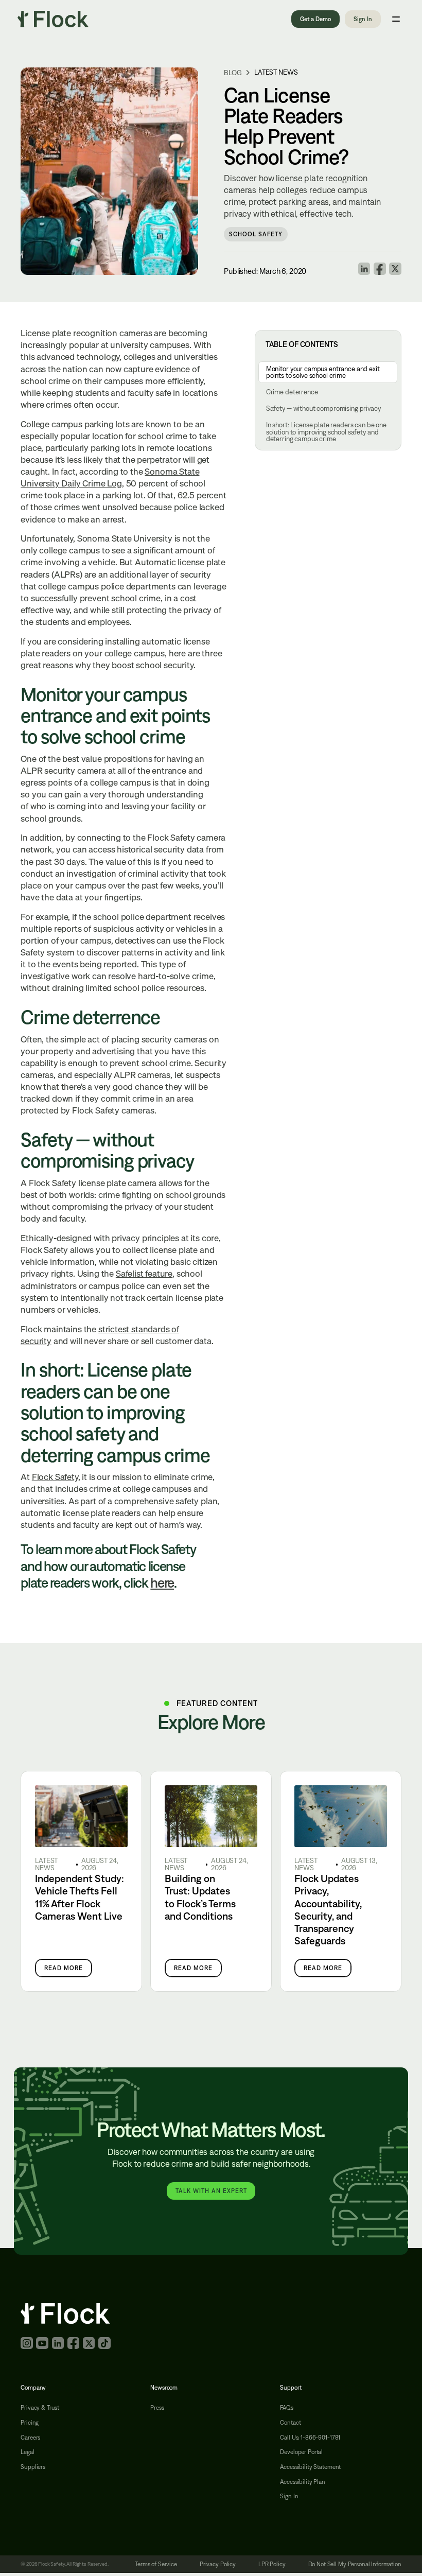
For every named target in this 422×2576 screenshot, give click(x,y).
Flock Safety (55, 1477)
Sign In (363, 19)
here (162, 1583)
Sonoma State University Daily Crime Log (110, 477)
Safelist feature (144, 1273)
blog (233, 73)
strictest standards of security (100, 1335)
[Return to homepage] (53, 19)
